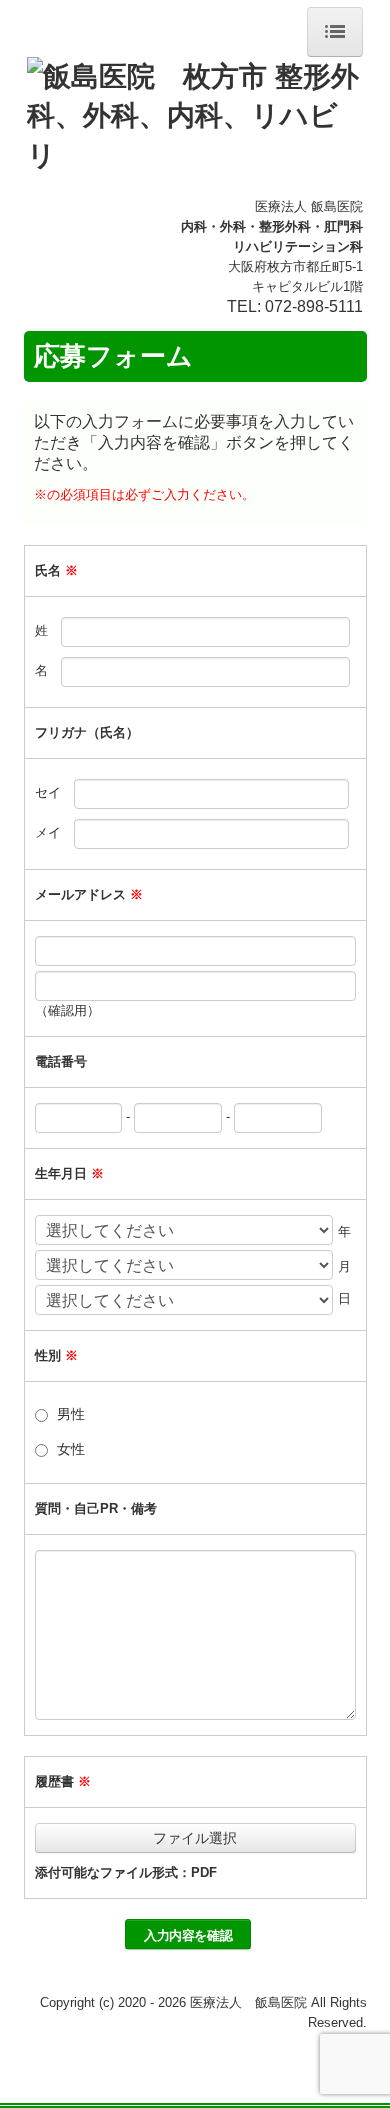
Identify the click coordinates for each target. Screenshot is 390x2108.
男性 (71, 1414)
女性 (71, 1449)
